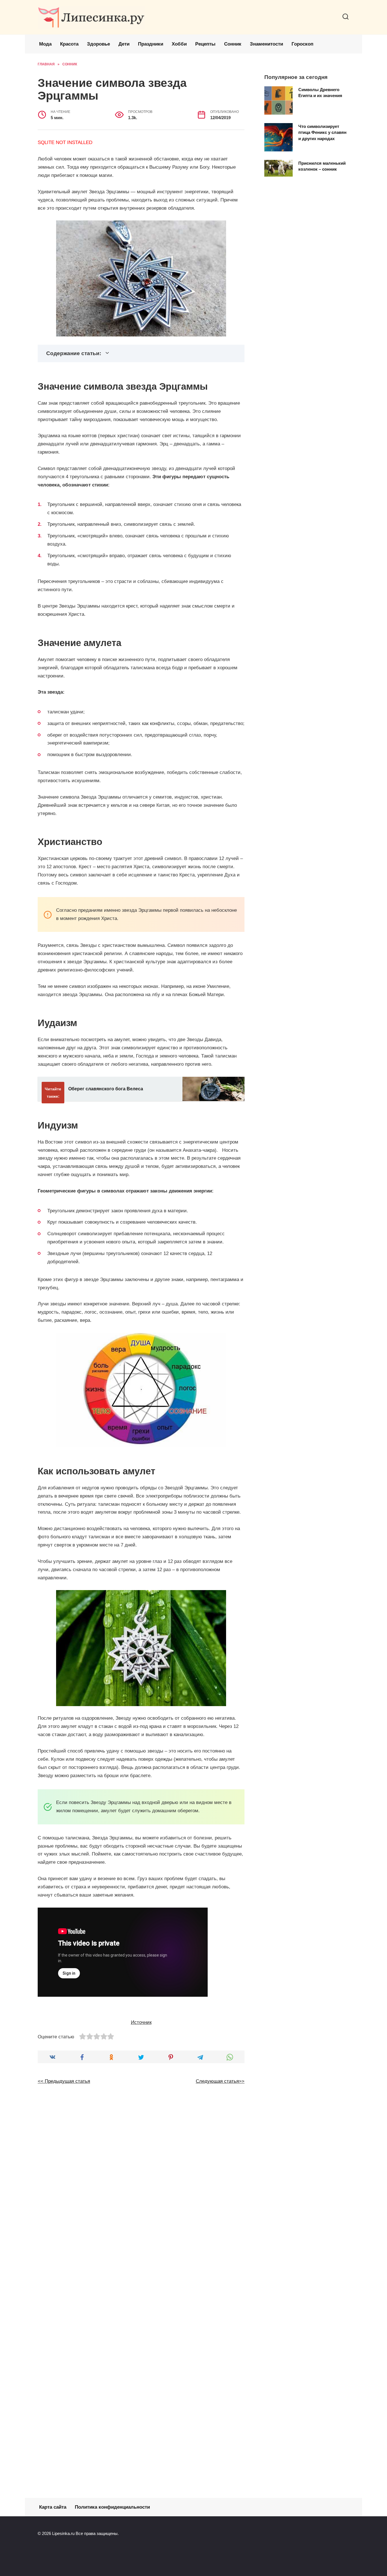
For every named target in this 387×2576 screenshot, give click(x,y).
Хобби (179, 44)
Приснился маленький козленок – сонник (322, 166)
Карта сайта (53, 2507)
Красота (69, 44)
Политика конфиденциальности (112, 2507)
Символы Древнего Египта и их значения (320, 92)
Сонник (233, 44)
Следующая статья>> (220, 2081)
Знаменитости (266, 44)
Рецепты (205, 44)
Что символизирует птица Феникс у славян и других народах (322, 132)
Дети (124, 44)
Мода (45, 44)
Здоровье (98, 44)
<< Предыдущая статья (64, 2081)
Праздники (151, 44)
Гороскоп (302, 44)
